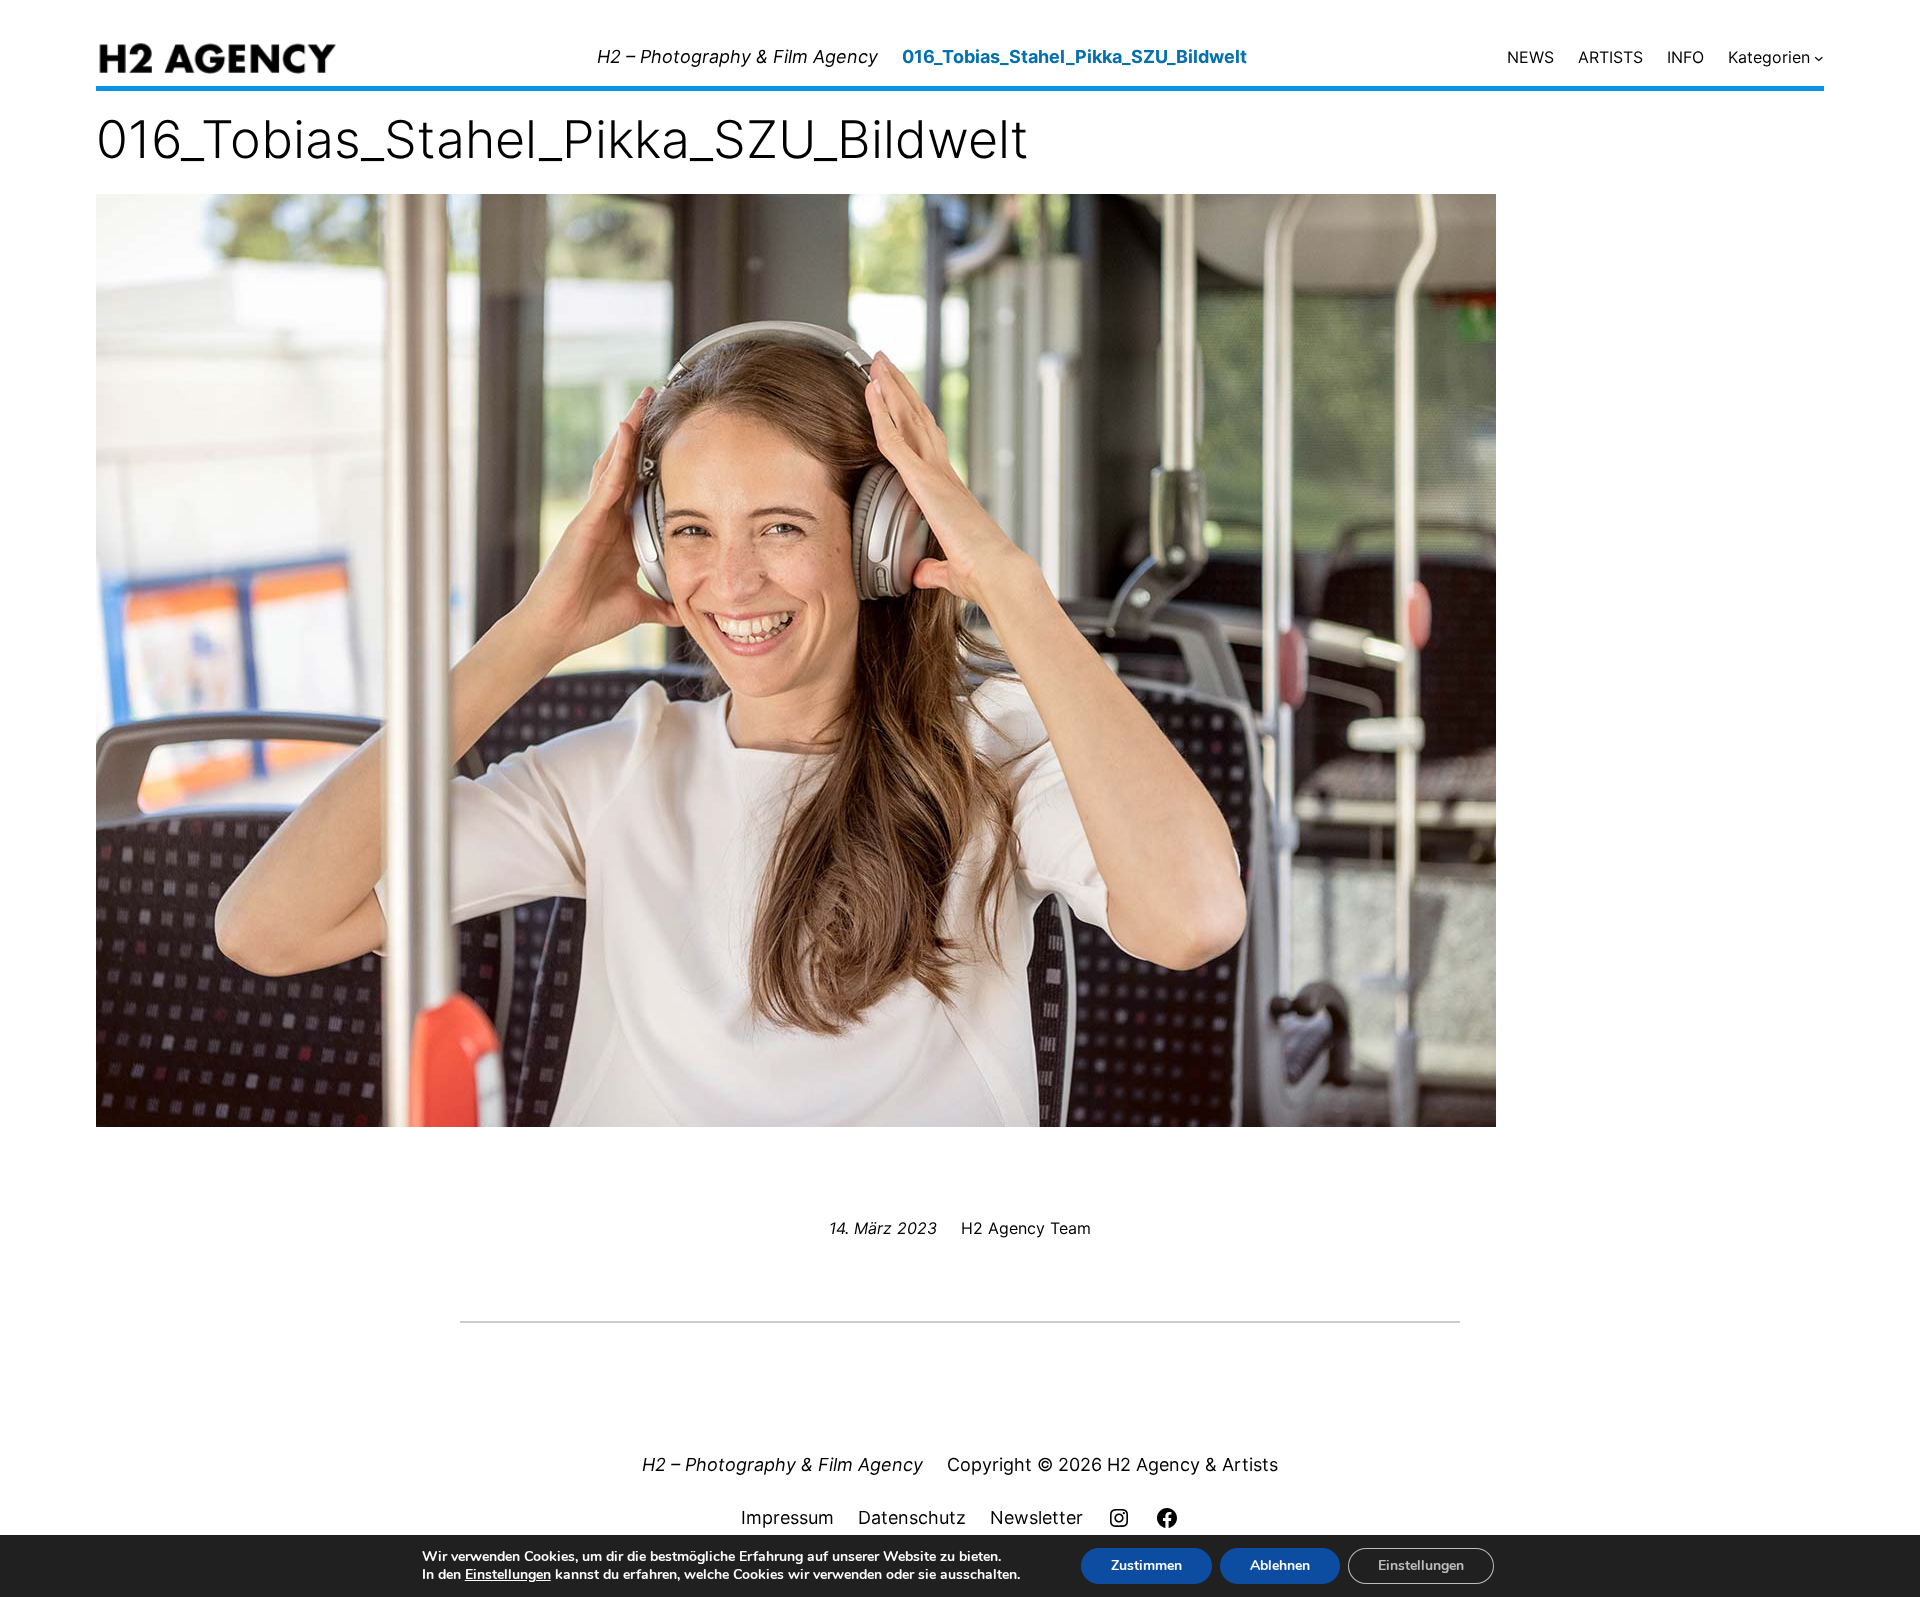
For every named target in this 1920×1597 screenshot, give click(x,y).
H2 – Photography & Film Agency (737, 56)
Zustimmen (1146, 1565)
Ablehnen (1280, 1565)
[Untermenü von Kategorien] (1819, 58)
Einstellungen (508, 1575)
